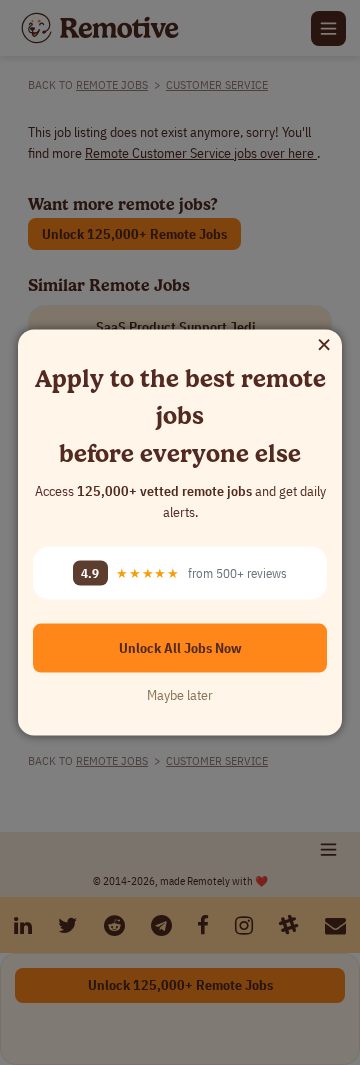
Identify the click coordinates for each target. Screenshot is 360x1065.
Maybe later (180, 695)
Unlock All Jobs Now (180, 648)
